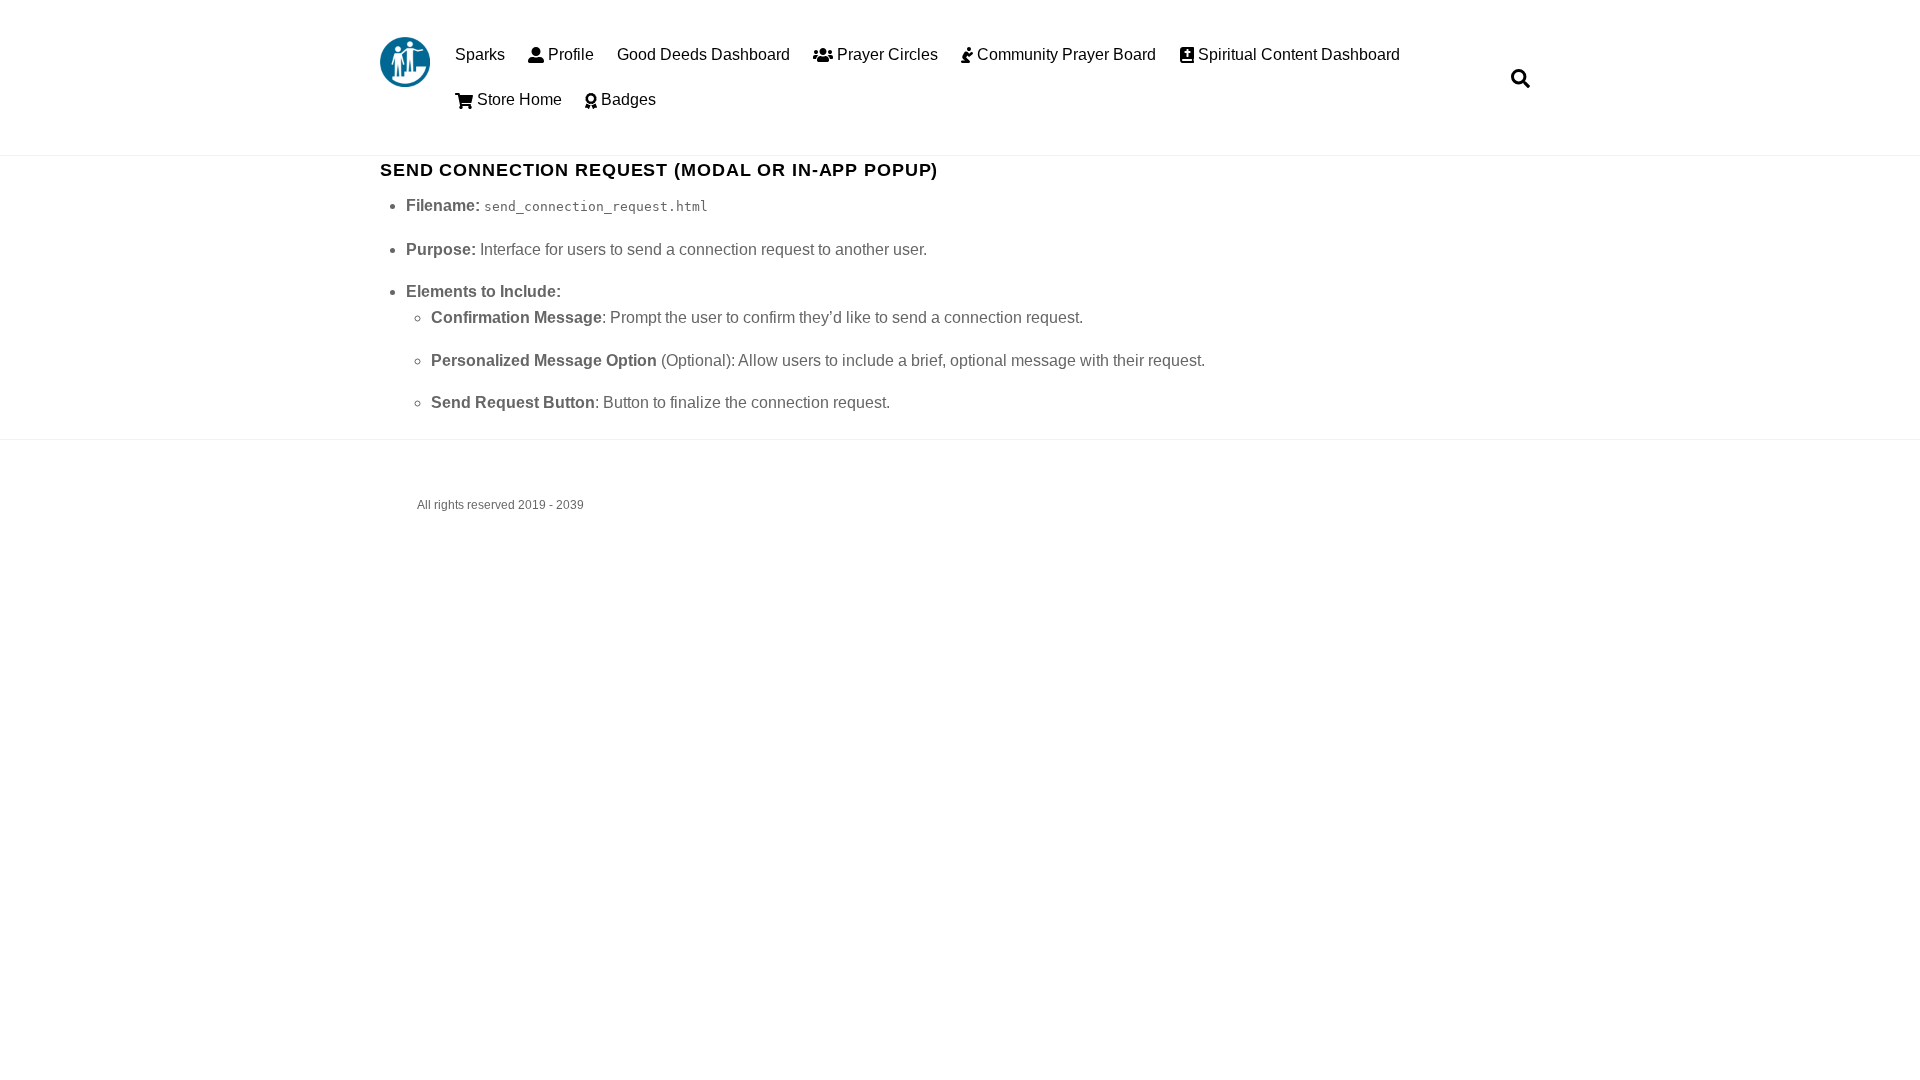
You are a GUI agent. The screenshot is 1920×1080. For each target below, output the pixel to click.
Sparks (480, 54)
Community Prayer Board (1064, 54)
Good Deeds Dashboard (703, 54)
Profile (569, 54)
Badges (626, 99)
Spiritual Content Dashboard (1297, 54)
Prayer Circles (885, 54)
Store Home (517, 99)
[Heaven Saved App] (405, 77)
